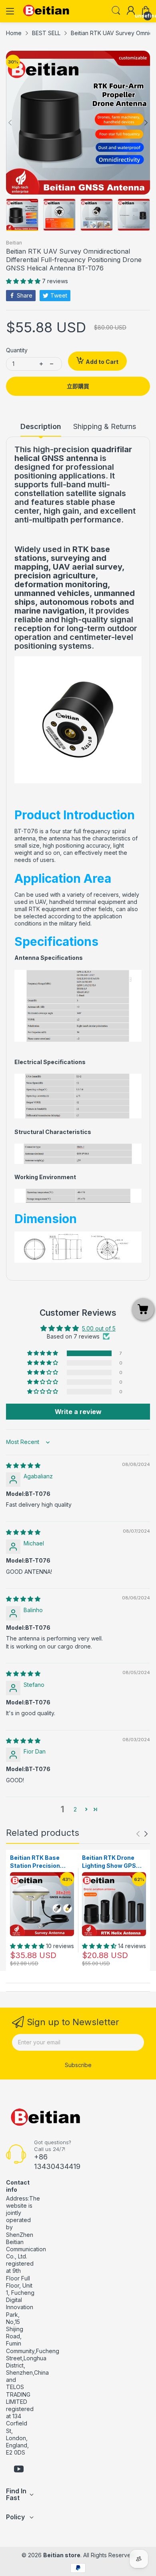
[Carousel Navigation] (142, 1834)
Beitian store (62, 2555)
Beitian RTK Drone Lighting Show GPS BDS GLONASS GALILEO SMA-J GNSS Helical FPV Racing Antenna (114, 1862)
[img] (23, 1465)
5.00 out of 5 (99, 1328)
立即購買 (78, 386)
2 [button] (75, 1809)
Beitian (14, 243)
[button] (24, 281)
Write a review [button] (78, 1412)
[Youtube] (19, 2470)
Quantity (17, 350)
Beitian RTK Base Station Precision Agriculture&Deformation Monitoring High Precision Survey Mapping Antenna (41, 1862)
